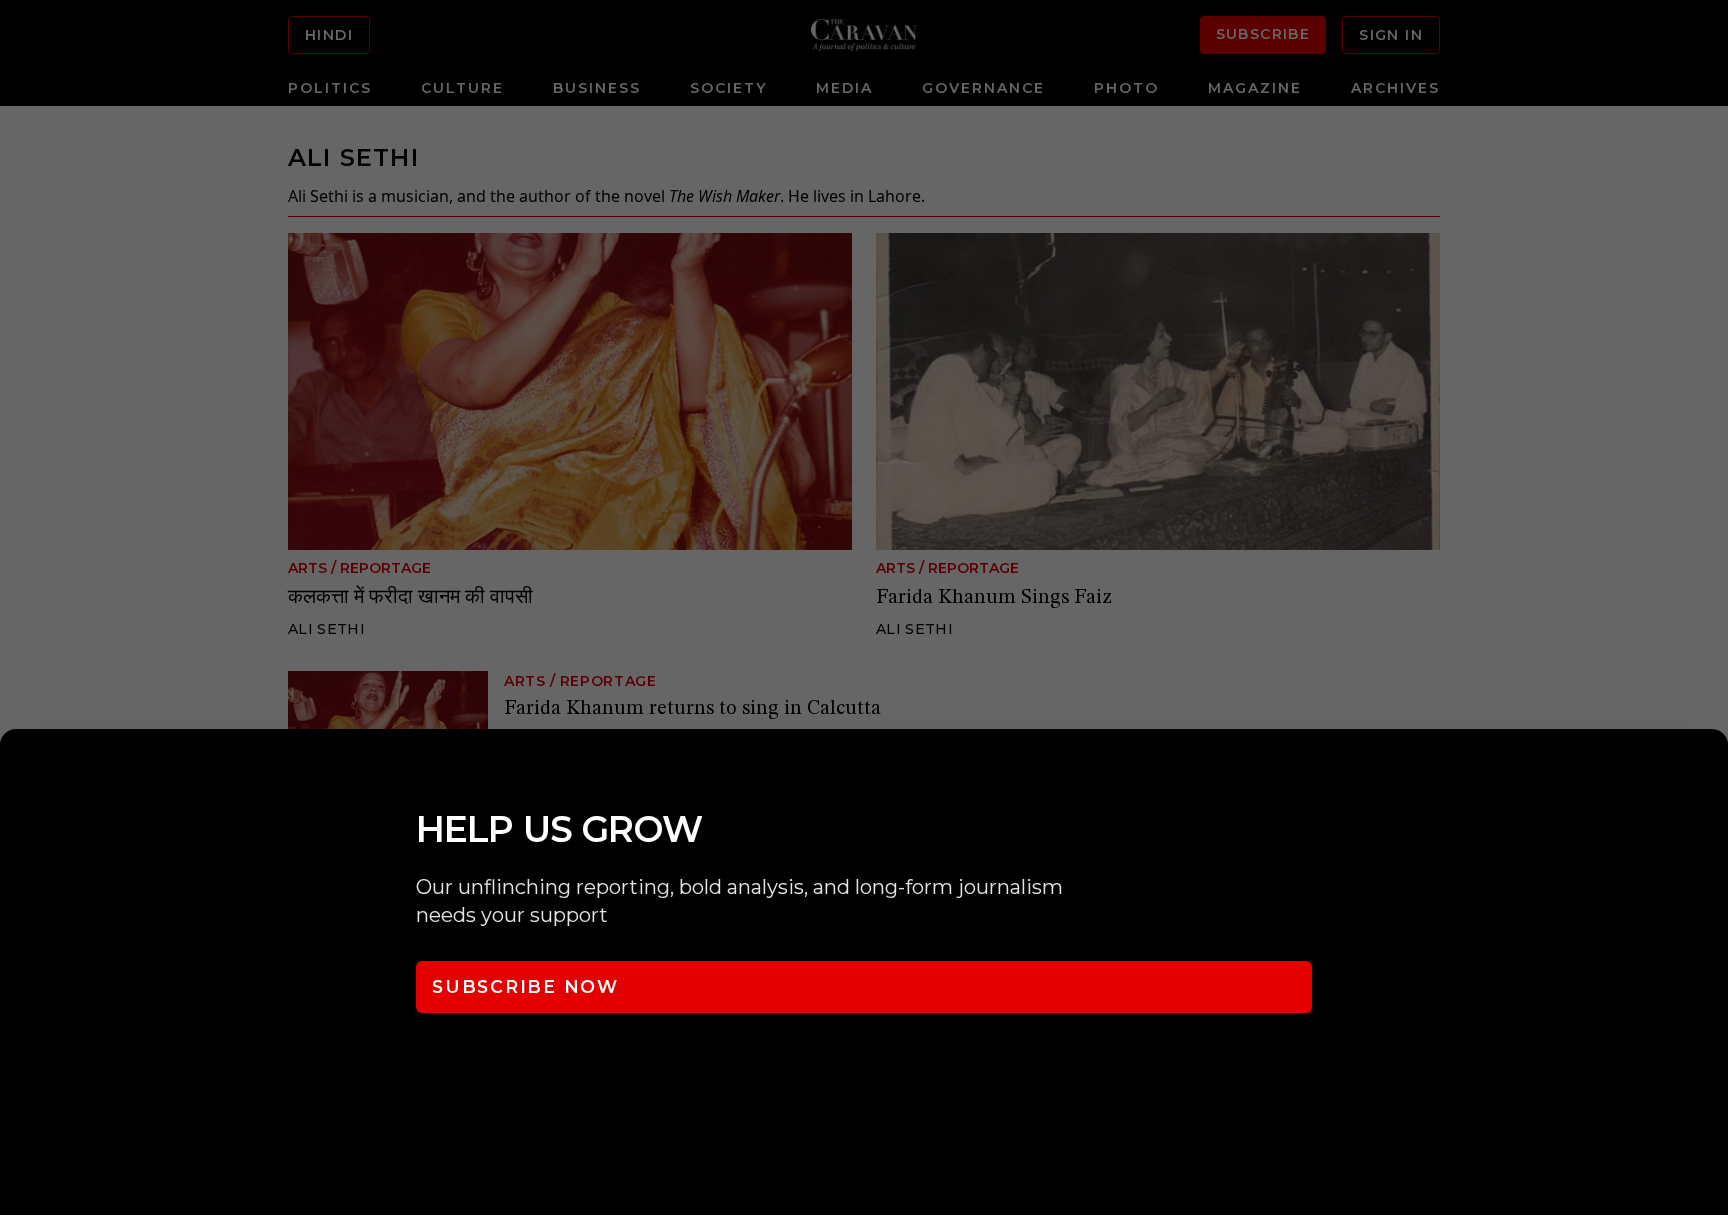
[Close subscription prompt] (1708, 771)
